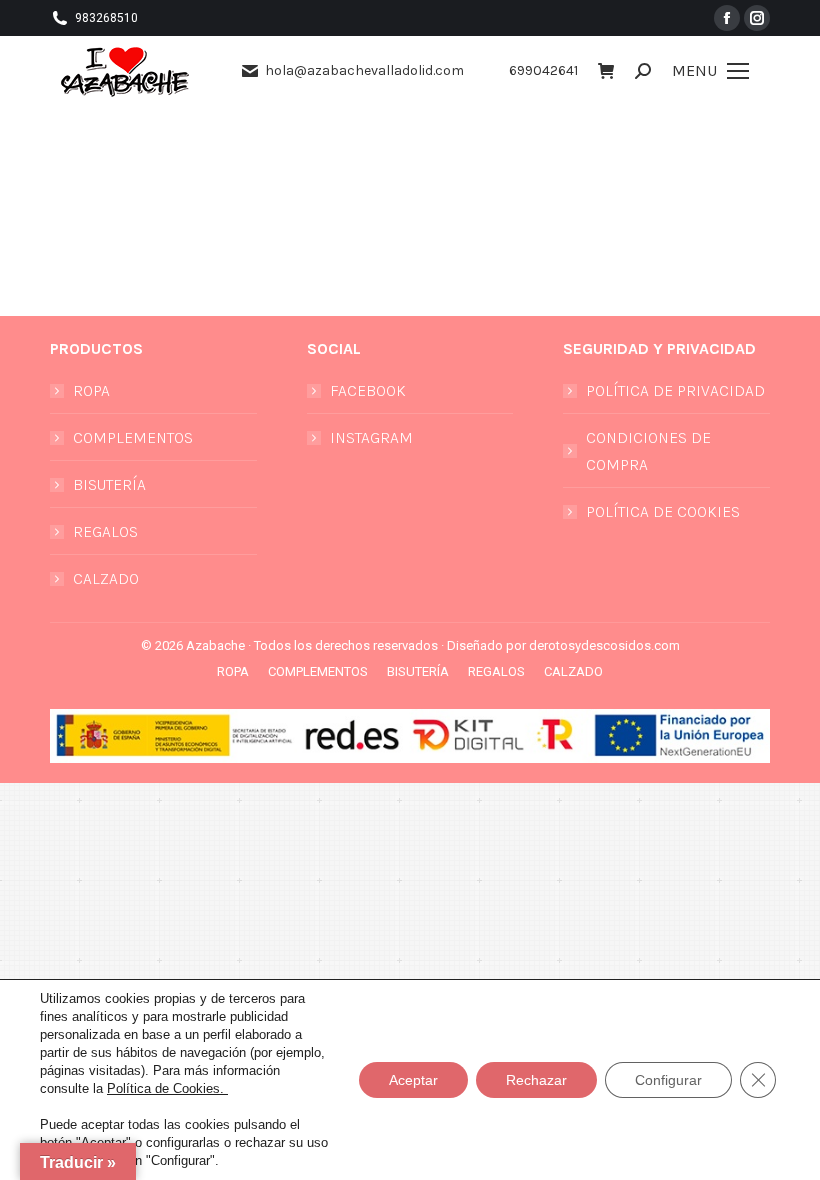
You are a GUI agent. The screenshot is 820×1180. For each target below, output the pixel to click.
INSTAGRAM (371, 437)
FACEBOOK (368, 390)
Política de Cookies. (167, 1088)
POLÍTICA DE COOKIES (663, 511)
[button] (462, 18)
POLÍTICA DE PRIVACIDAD (675, 390)
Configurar (668, 1080)
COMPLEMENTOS (133, 437)
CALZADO (106, 578)
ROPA (91, 390)
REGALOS (105, 531)
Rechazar (536, 1080)
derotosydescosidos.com (604, 645)
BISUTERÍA (109, 484)
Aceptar (413, 1080)
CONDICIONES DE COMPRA (648, 451)
